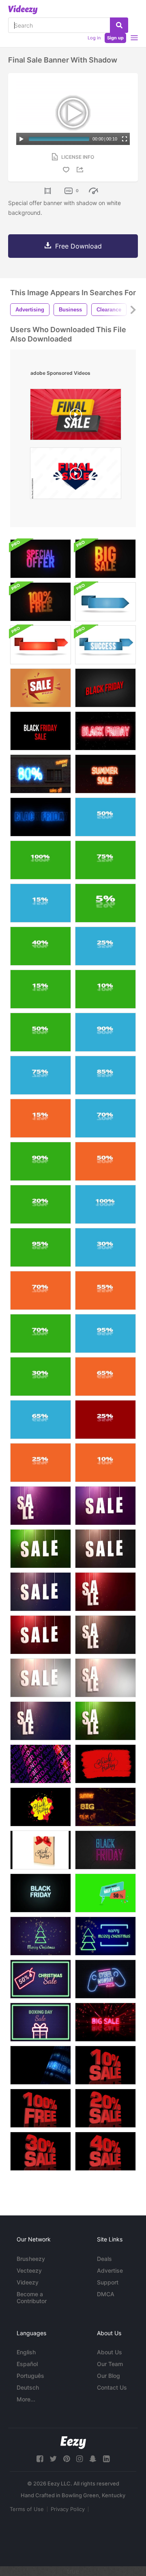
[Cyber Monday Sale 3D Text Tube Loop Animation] (41, 1764)
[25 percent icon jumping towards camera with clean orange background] (41, 1463)
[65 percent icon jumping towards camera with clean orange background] (105, 1377)
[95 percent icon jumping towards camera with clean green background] (41, 1247)
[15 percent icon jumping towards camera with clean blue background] (41, 903)
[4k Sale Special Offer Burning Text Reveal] (41, 559)
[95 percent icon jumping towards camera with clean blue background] (105, 1333)
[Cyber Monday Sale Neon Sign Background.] (105, 1979)
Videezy (28, 2282)
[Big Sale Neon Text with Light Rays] (105, 2022)
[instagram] (79, 2459)
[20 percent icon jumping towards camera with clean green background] (41, 1204)
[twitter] (53, 2459)
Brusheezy (31, 2259)
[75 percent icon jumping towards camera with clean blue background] (41, 1075)
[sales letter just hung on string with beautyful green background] (41, 1549)
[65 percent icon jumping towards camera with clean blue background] (41, 1420)
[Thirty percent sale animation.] (41, 2151)
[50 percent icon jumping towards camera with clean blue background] (105, 817)
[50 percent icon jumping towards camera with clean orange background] (105, 1161)
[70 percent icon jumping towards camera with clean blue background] (105, 1118)
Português (30, 2376)
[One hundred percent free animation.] (41, 2108)
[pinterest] (67, 2459)
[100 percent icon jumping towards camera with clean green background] (41, 860)
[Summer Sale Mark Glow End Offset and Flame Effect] (105, 774)
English (26, 2352)
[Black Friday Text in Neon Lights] (41, 817)
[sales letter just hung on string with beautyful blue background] (41, 1592)
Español (27, 2364)
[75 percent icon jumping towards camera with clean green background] (105, 860)
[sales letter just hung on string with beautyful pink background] (41, 1506)
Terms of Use (27, 2509)
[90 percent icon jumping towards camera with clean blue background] (105, 1032)
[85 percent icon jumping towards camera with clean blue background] (105, 1075)
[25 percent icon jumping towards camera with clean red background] (105, 1420)
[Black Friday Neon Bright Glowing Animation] (105, 731)
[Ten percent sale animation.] (105, 2065)
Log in (94, 38)
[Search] (119, 25)
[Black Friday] (105, 1764)
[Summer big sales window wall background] (41, 774)
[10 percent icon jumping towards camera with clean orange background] (105, 1463)
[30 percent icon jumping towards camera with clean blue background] (105, 1247)
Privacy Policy (68, 2509)
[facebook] (40, 2459)
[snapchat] (93, 2459)
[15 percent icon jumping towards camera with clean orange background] (41, 1118)
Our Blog (108, 2376)
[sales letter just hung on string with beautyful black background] (105, 1549)
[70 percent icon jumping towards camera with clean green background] (41, 1333)
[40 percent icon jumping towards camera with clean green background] (41, 946)
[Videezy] (23, 10)
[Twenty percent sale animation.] (105, 2108)
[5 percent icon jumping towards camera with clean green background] (105, 903)
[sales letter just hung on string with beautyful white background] (41, 1678)
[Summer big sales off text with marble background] (105, 1807)
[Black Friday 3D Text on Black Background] (105, 688)
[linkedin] (106, 2459)
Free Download (78, 246)
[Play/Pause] (21, 139)
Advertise (110, 2270)
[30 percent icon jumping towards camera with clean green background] (41, 1377)
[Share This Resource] (81, 170)
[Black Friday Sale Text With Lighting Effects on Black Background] (41, 731)
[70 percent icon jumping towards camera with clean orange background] (41, 1290)
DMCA (106, 2294)
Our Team (110, 2364)
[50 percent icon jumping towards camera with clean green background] (41, 1032)
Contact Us (112, 2387)
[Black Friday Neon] (105, 1850)
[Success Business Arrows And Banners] (105, 602)
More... (26, 2399)
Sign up (115, 38)
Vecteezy (29, 2270)
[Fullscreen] (125, 139)
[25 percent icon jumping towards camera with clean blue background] (105, 946)
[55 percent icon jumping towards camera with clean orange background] (105, 1290)
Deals (104, 2259)
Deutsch (28, 2387)
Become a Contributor (32, 2297)
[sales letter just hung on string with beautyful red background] (105, 1592)
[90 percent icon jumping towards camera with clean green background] (41, 1161)
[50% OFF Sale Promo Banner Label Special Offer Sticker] (105, 1893)
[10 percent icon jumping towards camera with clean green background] (105, 989)
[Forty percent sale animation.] (105, 2151)
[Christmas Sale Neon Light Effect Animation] (41, 1936)
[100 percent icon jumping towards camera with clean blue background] (105, 1204)
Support (108, 2282)
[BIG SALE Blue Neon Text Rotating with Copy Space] (41, 2065)
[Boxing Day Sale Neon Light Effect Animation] (41, 2022)
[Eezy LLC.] (73, 2443)
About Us (109, 2352)
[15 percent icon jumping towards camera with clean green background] (41, 989)
